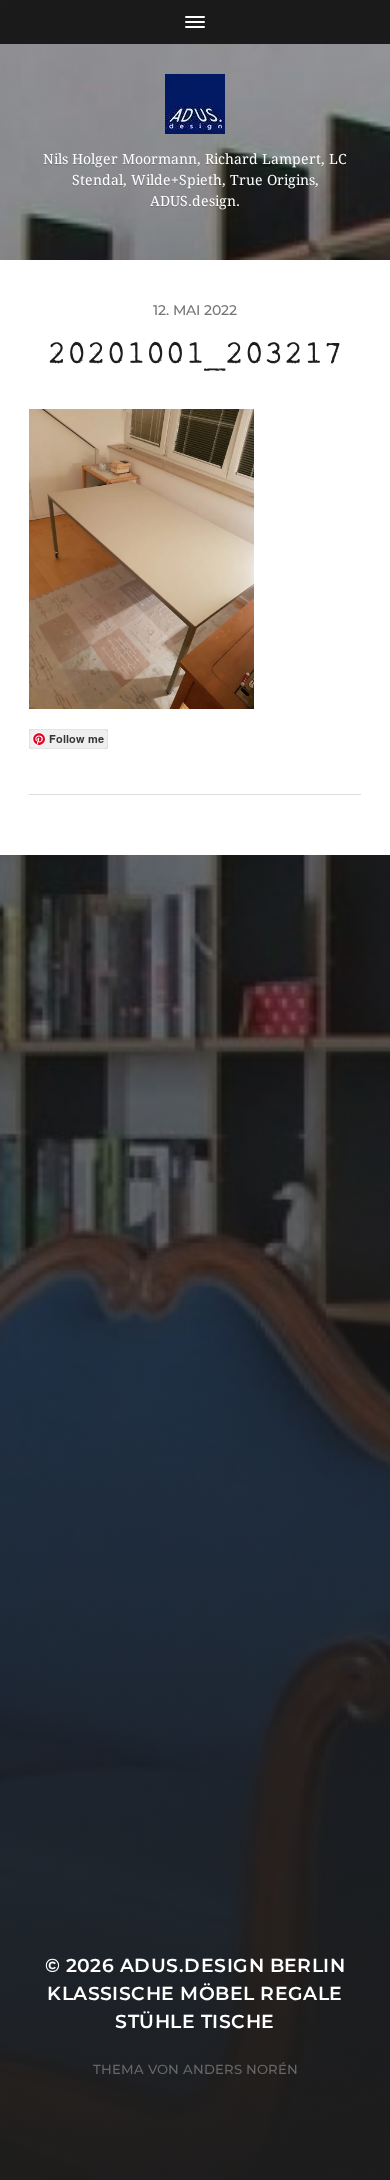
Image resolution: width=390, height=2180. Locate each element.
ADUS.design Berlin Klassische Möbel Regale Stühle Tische (196, 1993)
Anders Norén (240, 2069)
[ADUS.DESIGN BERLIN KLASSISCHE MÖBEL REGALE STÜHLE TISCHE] (195, 104)
